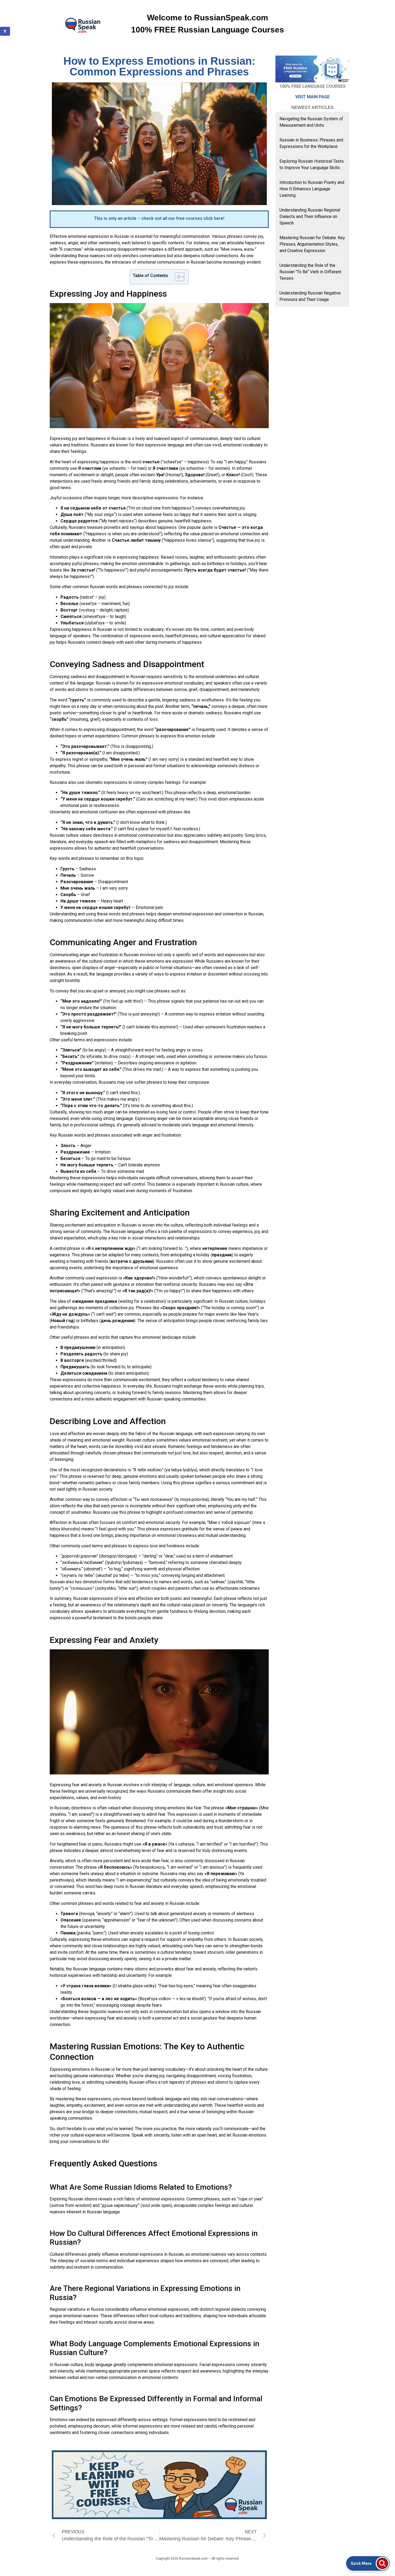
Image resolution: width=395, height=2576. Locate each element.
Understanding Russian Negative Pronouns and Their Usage (310, 296)
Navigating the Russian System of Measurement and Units (311, 122)
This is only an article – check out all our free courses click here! (159, 218)
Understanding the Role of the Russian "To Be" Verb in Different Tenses (310, 272)
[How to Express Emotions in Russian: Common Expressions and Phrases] (83, 26)
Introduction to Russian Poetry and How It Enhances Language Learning (312, 189)
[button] (5, 31)
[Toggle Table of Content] (177, 277)
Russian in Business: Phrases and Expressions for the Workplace (311, 143)
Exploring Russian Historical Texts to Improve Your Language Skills (312, 164)
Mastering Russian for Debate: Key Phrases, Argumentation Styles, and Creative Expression (312, 244)
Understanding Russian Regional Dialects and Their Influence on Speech (310, 217)
